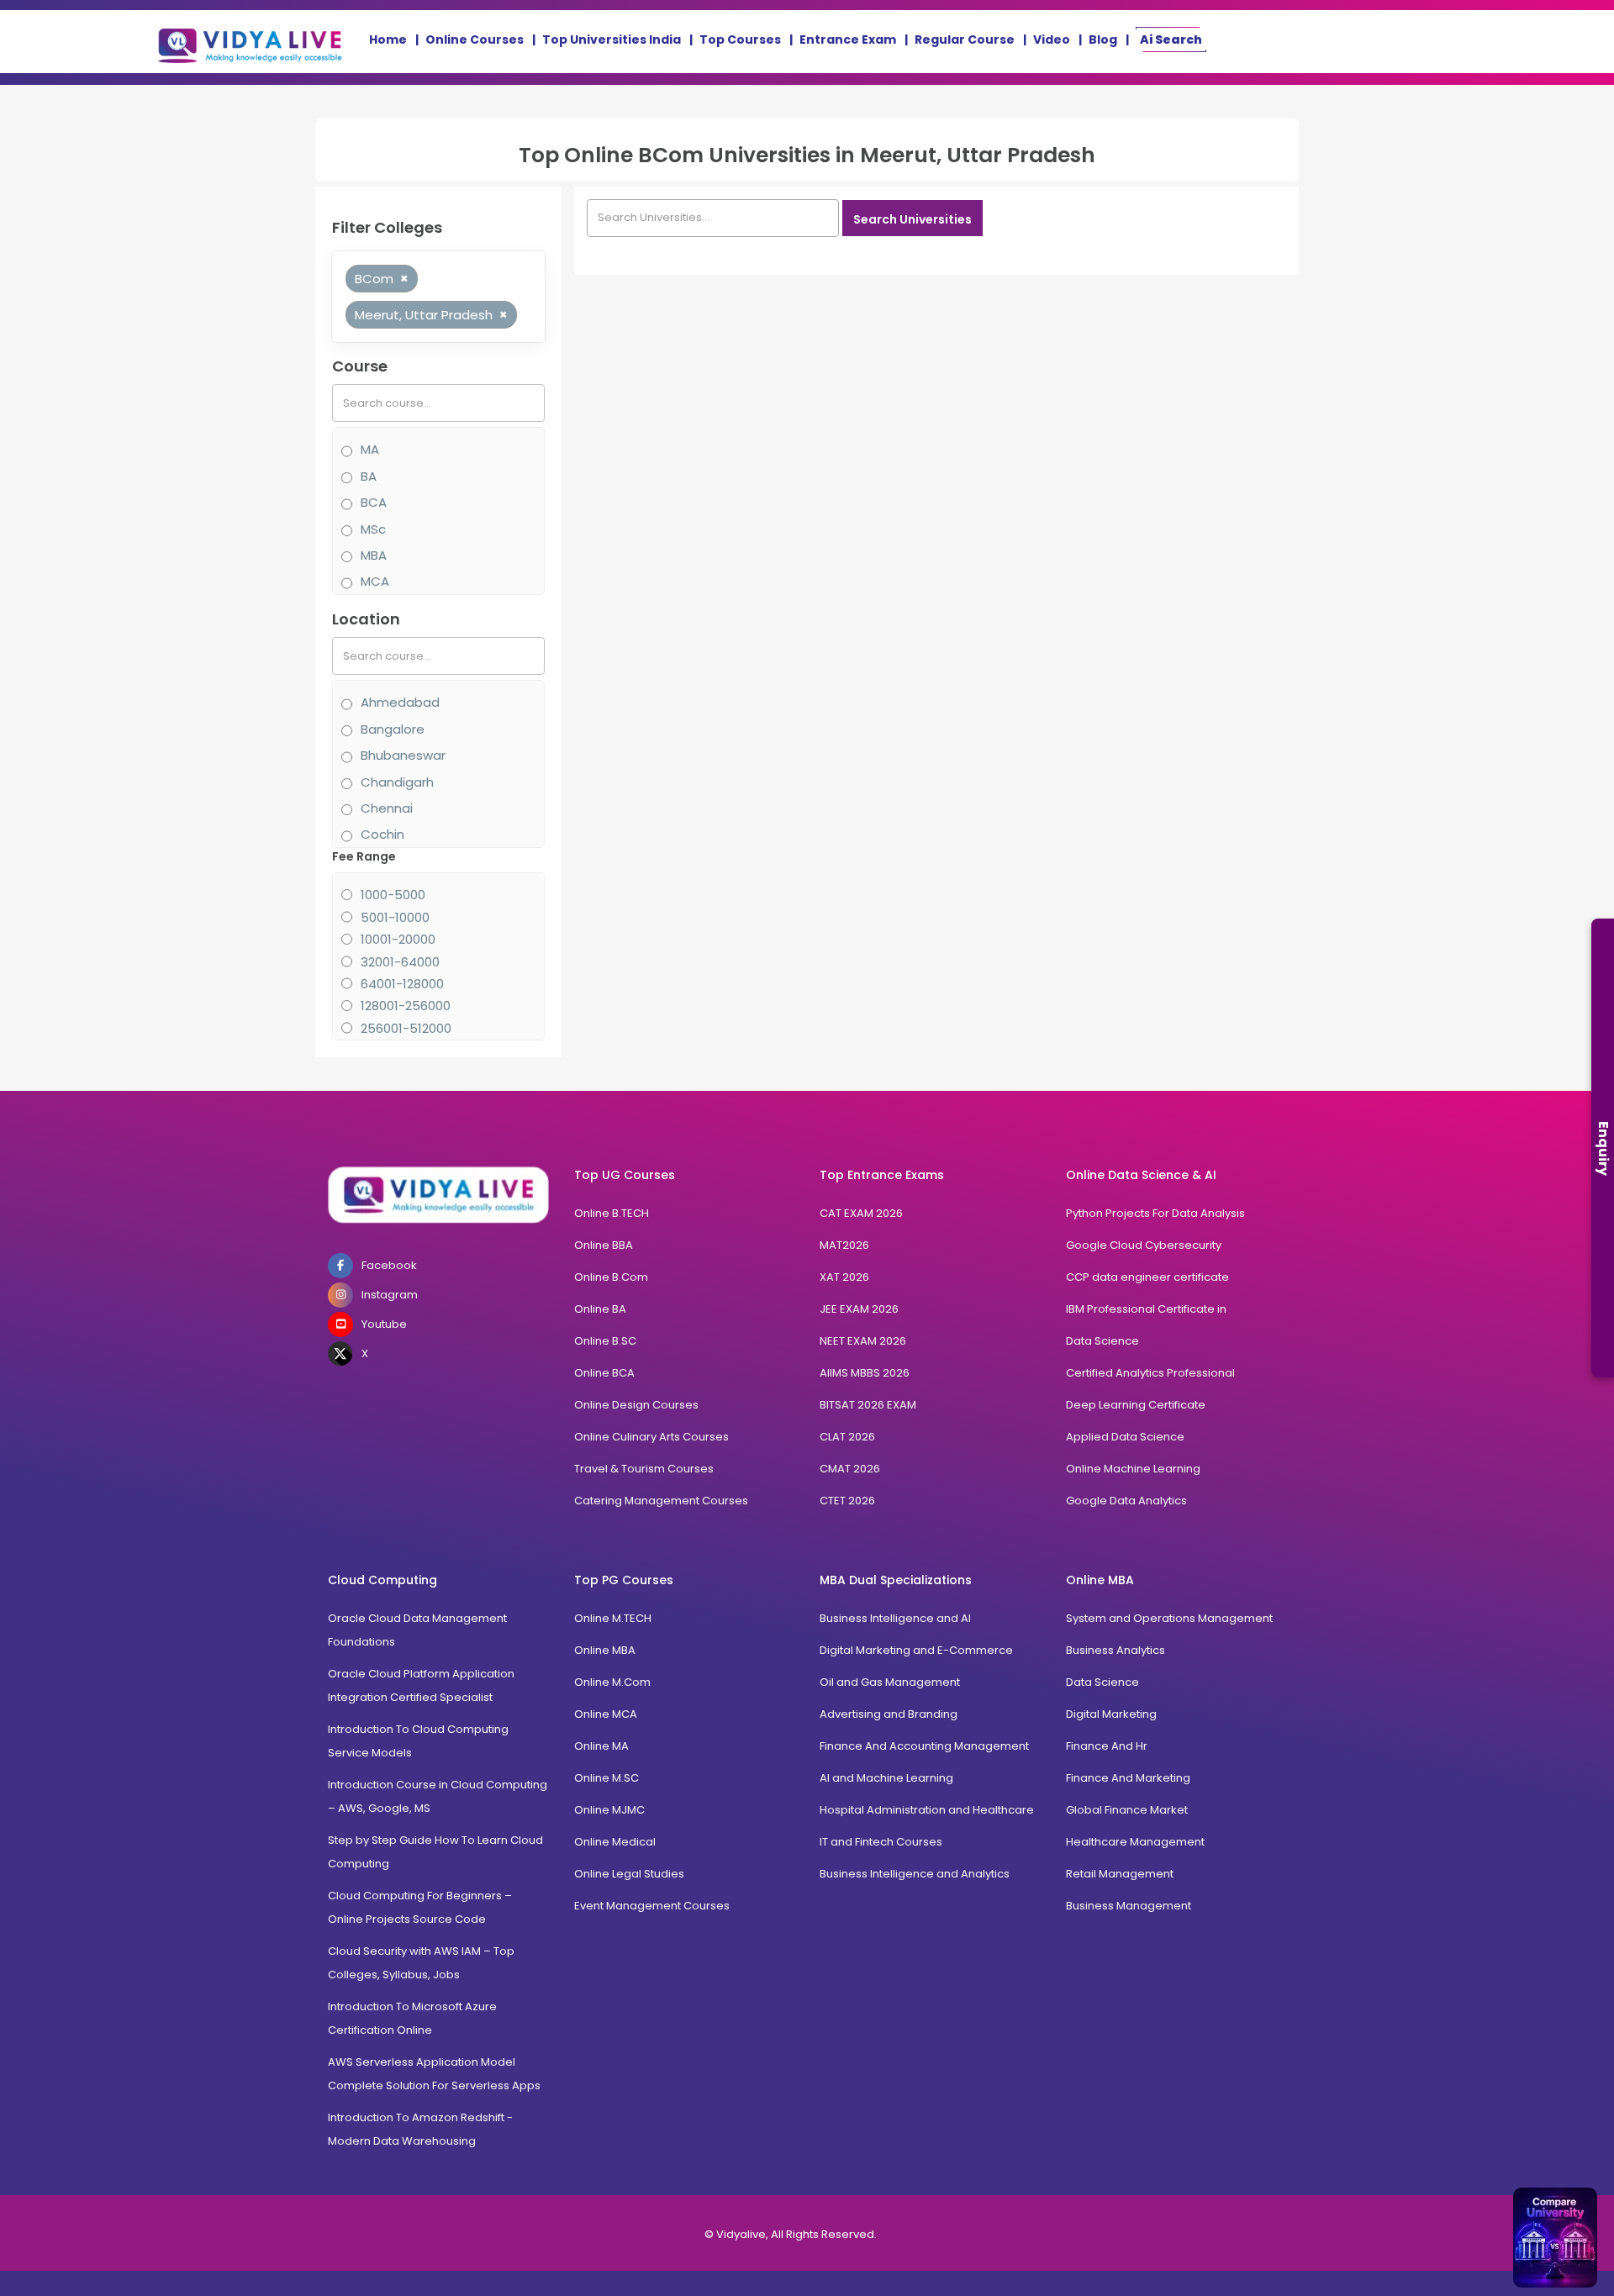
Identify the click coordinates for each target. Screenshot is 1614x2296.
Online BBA (604, 1245)
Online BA (600, 1309)
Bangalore (393, 729)
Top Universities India (612, 39)
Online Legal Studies (629, 1874)
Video (1052, 39)
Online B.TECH (612, 1213)
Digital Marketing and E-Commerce (916, 1650)
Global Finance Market (1127, 1810)
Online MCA (606, 1714)
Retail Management (1120, 1874)
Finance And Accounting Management (924, 1746)
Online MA (601, 1746)
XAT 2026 (844, 1277)
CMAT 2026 (850, 1469)
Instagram (390, 1295)
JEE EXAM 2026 (859, 1309)
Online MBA (605, 1650)
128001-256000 (406, 1006)
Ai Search (1171, 39)
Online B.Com (611, 1277)
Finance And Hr (1107, 1746)
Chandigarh (397, 782)
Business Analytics (1116, 1650)
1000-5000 (393, 895)
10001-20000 (398, 939)
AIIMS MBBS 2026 (865, 1373)
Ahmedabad (400, 702)
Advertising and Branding (889, 1714)
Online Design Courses (636, 1405)
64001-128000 (402, 984)
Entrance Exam (848, 39)
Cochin (382, 834)
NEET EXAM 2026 (863, 1341)
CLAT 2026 (847, 1437)
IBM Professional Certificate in (1146, 1309)
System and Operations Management (1169, 1618)
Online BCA (604, 1373)
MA (370, 449)
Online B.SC (605, 1341)
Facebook (389, 1265)
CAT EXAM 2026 (861, 1213)
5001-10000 (395, 917)
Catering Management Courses (661, 1501)
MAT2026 (844, 1245)
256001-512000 (406, 1028)
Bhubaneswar (403, 755)
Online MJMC (609, 1810)
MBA (374, 555)
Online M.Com (612, 1682)
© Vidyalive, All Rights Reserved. (791, 2234)
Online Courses (475, 39)
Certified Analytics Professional (1150, 1373)
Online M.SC (607, 1778)
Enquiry (1603, 1148)
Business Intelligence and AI (895, 1618)
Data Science (1102, 1341)
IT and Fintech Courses (881, 1842)
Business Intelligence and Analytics (915, 1874)
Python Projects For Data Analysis (1155, 1213)
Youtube (384, 1324)
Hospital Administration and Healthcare (927, 1810)
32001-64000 (400, 962)
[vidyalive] (251, 42)
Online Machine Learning (1133, 1469)
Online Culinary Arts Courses (651, 1437)
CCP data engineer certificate (1147, 1277)
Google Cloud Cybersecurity (1144, 1245)
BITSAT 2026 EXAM (868, 1405)
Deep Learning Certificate (1136, 1405)
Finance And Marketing (1128, 1778)
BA (369, 476)
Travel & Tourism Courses (644, 1469)
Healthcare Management (1135, 1842)
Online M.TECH (613, 1618)
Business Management (1129, 1906)
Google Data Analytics (1126, 1501)
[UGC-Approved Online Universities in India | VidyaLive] (438, 1195)
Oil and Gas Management (890, 1682)
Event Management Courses (652, 1906)
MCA (375, 581)
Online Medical (615, 1842)
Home (388, 39)
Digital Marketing (1111, 1714)
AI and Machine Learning (886, 1778)
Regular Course (965, 39)
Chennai (387, 808)
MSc (373, 529)
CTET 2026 (847, 1501)
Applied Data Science (1125, 1437)
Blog (1103, 39)
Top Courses (740, 39)
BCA (374, 502)
